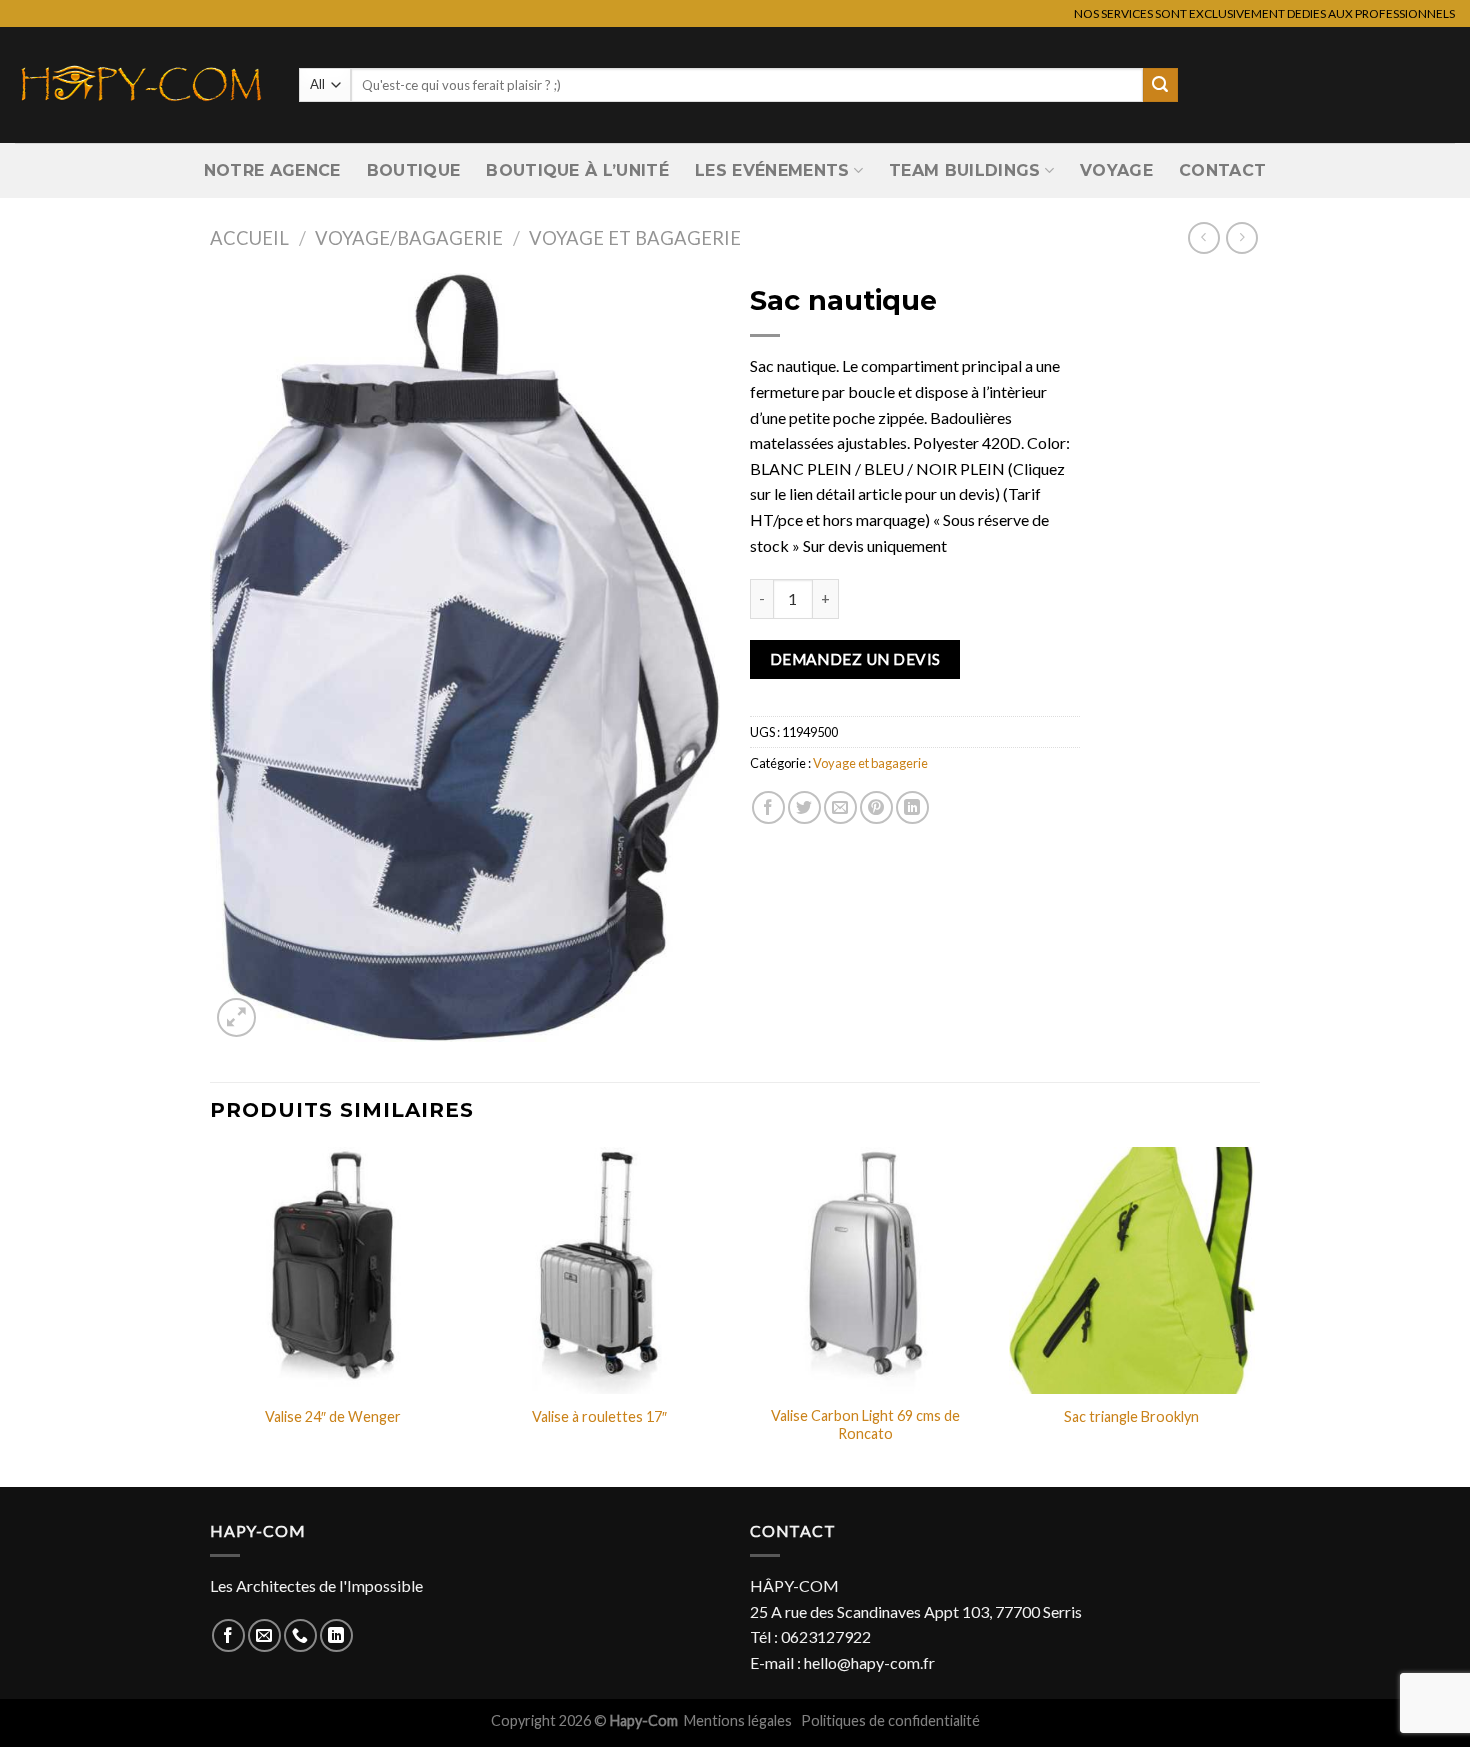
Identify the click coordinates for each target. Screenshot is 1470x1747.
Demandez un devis (855, 659)
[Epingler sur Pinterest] (876, 807)
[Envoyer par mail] (840, 807)
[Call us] (300, 1635)
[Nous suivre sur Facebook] (228, 1635)
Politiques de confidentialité (890, 1720)
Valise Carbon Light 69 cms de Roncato (865, 1425)
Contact (1222, 170)
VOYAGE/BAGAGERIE (409, 238)
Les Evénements (772, 170)
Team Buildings (964, 170)
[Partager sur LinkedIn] (912, 807)
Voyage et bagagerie (635, 238)
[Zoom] (236, 1017)
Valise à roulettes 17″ (599, 1416)
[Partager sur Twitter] (804, 807)
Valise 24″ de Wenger (333, 1416)
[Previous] (211, 1315)
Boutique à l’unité (577, 170)
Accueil (249, 238)
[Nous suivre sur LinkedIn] (336, 1635)
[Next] (1254, 1315)
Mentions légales (739, 1720)
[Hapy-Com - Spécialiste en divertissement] (142, 85)
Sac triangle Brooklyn (1131, 1416)
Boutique (414, 170)
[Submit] (1160, 85)
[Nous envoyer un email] (264, 1635)
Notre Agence (272, 170)
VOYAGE (1116, 170)
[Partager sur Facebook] (768, 807)
